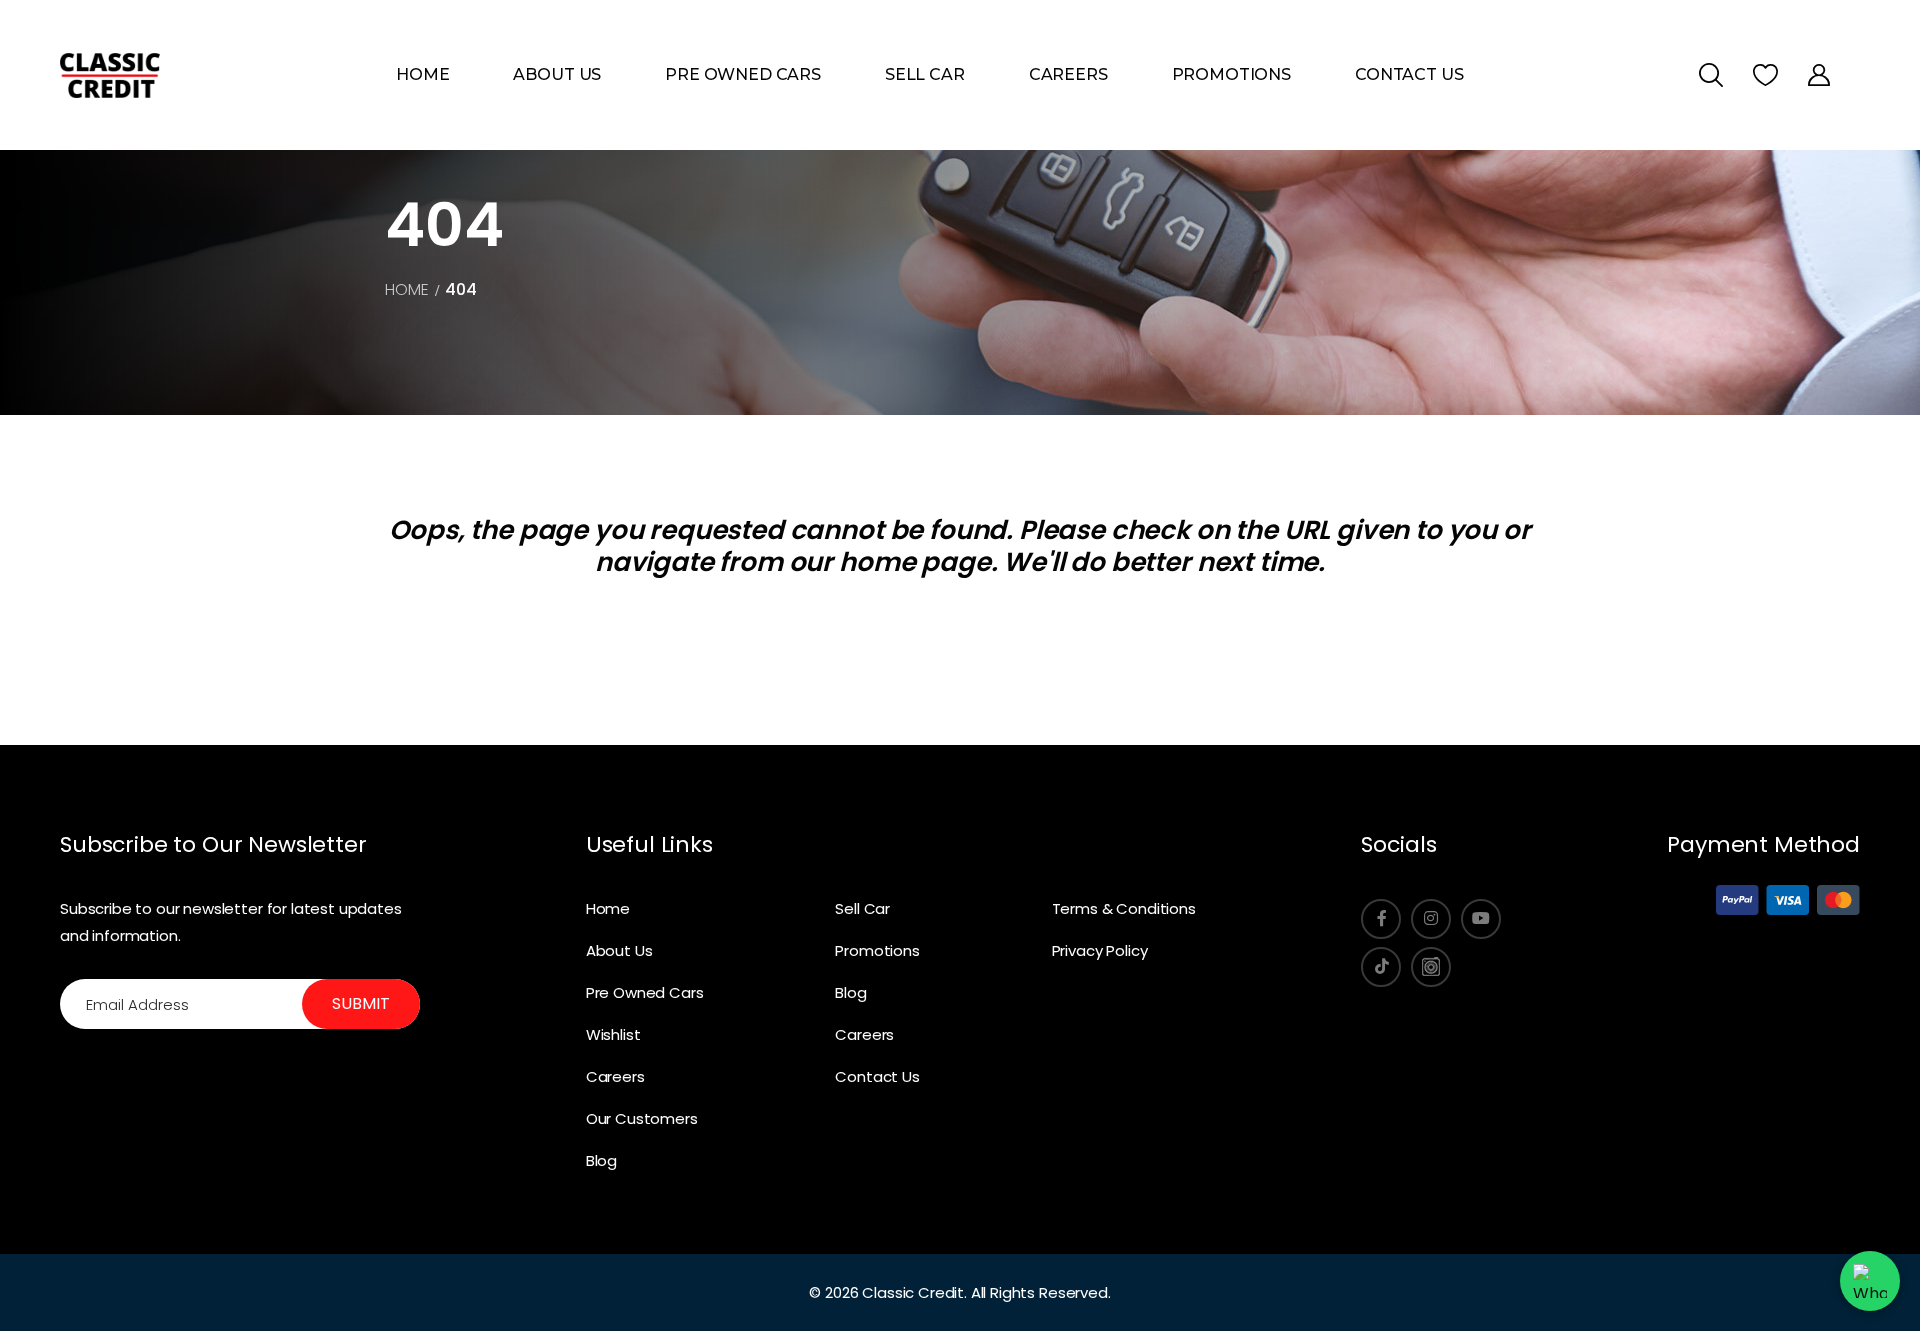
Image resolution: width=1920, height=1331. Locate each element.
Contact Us (1409, 74)
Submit (361, 1003)
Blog (601, 1160)
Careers (1068, 74)
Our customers (642, 1118)
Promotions (1231, 74)
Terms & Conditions (1124, 908)
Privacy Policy (1100, 950)
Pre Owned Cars (743, 74)
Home (422, 74)
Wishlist (613, 1034)
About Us (557, 74)
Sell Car (925, 74)
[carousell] (1431, 967)
